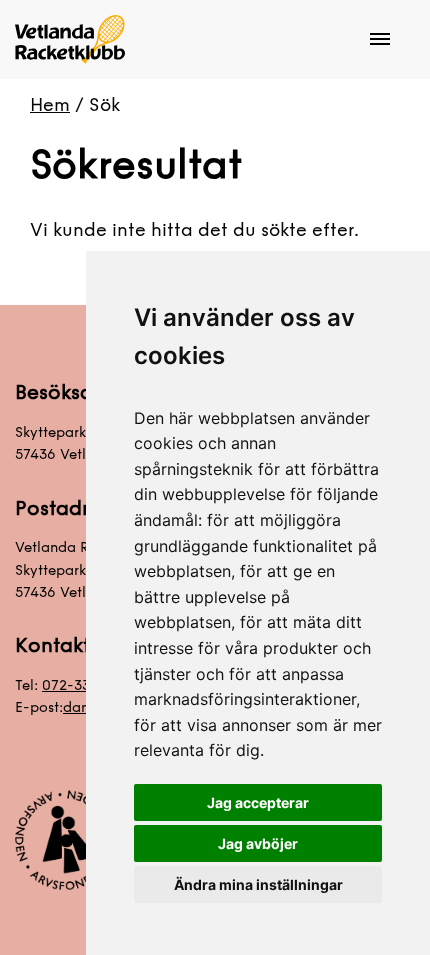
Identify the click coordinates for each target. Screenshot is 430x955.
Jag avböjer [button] (258, 843)
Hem (50, 105)
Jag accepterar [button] (258, 802)
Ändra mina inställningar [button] (258, 884)
